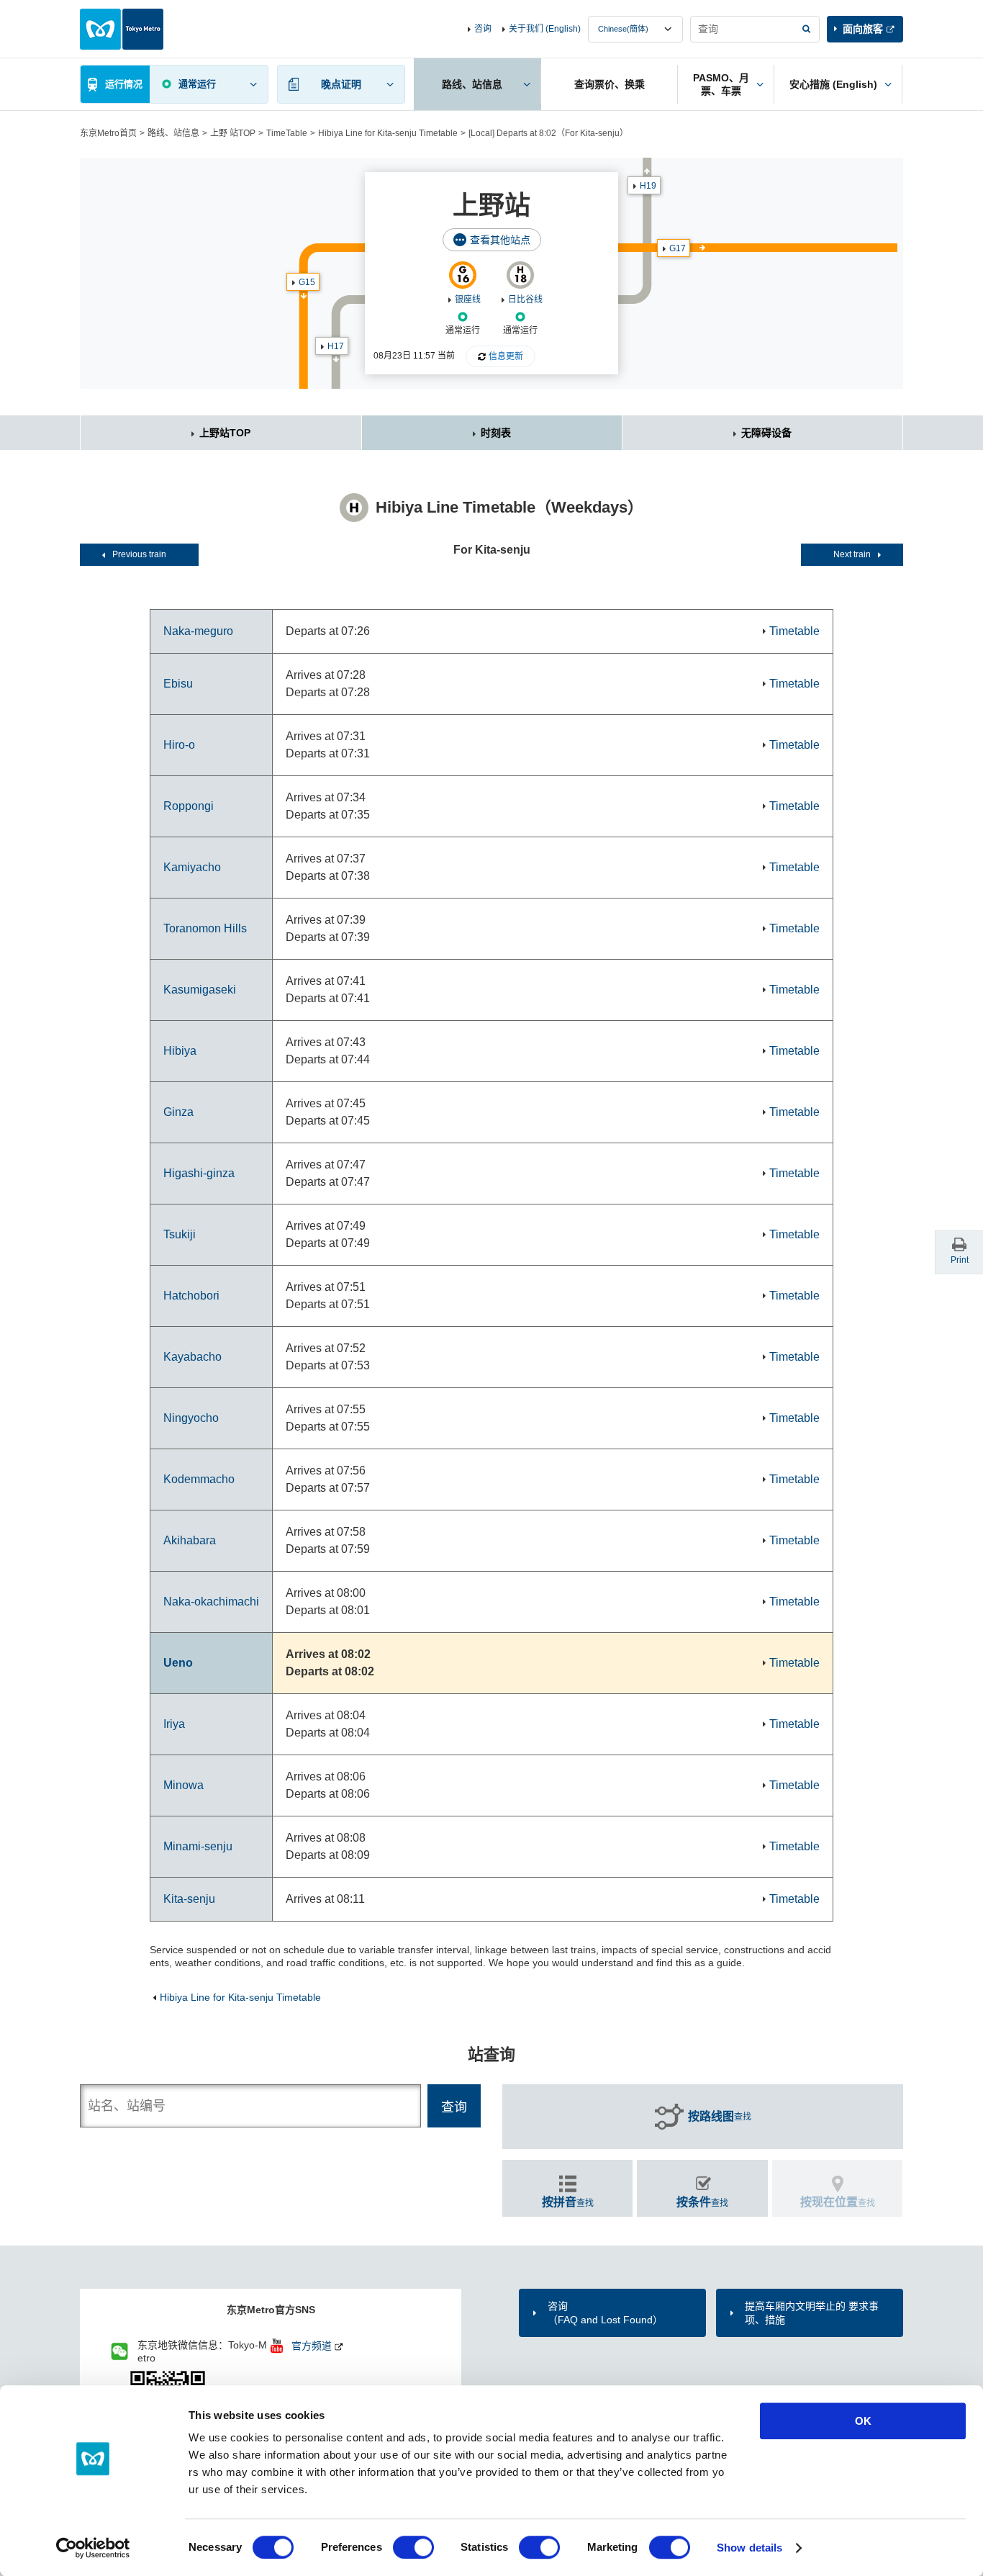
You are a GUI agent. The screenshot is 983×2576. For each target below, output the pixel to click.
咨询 (483, 29)
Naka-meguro (198, 631)
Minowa (184, 1785)
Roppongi (189, 806)
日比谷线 (525, 300)
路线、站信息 (173, 133)
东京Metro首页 (108, 133)
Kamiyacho (192, 867)
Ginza (178, 1112)
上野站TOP (225, 433)
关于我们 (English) (545, 29)
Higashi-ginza (199, 1173)
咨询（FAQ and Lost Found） (605, 2312)
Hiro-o (179, 745)
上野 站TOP (233, 133)
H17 (336, 346)
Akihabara (190, 1540)
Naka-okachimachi (211, 1602)
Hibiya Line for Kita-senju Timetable (388, 133)
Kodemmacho (199, 1479)
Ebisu (178, 684)
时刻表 (496, 433)
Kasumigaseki (200, 990)
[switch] (413, 2547)
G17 (678, 248)
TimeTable (287, 133)
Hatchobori (191, 1296)
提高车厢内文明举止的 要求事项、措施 (812, 2312)
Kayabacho (192, 1357)
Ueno (178, 1663)
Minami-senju (198, 1846)
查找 (720, 2116)
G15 (307, 282)
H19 (648, 186)
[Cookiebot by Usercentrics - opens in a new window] (93, 2548)
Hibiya (180, 1051)
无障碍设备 (766, 433)
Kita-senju (189, 1899)
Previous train (139, 554)
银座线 (468, 300)
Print (960, 1260)
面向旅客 (863, 29)
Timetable (794, 631)
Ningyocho (191, 1418)
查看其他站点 (500, 240)
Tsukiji (180, 1234)
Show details (749, 2548)
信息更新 (506, 356)
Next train (852, 554)
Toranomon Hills (205, 928)
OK (863, 2421)
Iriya (174, 1724)
